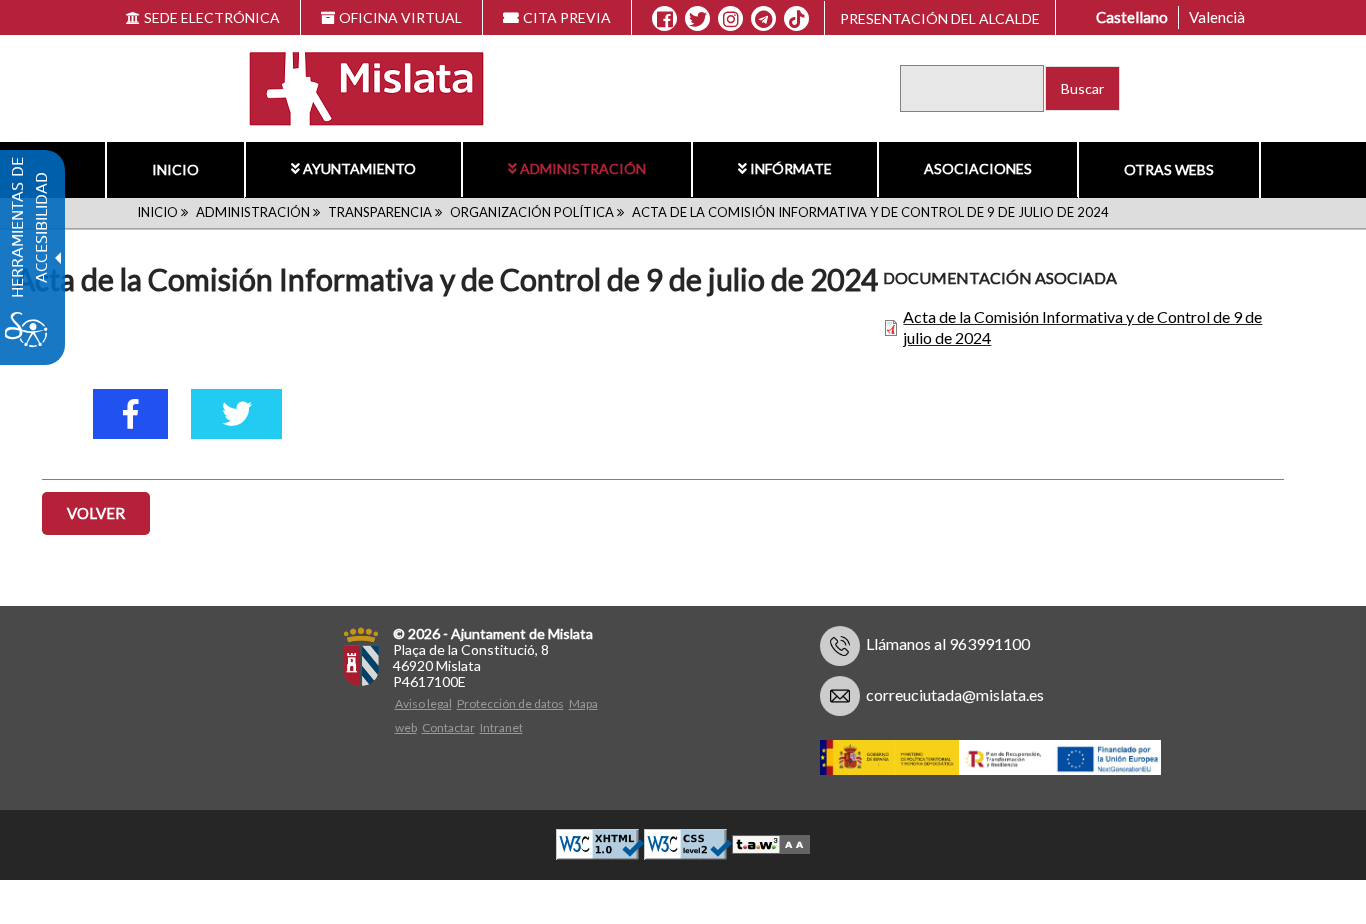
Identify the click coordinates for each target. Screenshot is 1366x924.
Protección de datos (510, 703)
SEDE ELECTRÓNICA (212, 17)
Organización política (532, 212)
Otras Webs (1169, 169)
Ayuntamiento (359, 168)
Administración (583, 168)
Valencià (1217, 17)
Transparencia (380, 212)
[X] (697, 19)
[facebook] (130, 414)
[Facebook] (664, 19)
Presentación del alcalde (940, 18)
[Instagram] (730, 19)
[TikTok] (797, 19)
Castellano (1132, 17)
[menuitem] (175, 170)
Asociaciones (978, 168)
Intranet (501, 727)
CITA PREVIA (567, 17)
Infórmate (791, 168)
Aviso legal (423, 703)
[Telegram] (763, 19)
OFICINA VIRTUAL (400, 17)
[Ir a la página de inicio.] (353, 86)
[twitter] (236, 414)
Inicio (175, 169)
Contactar (448, 727)
